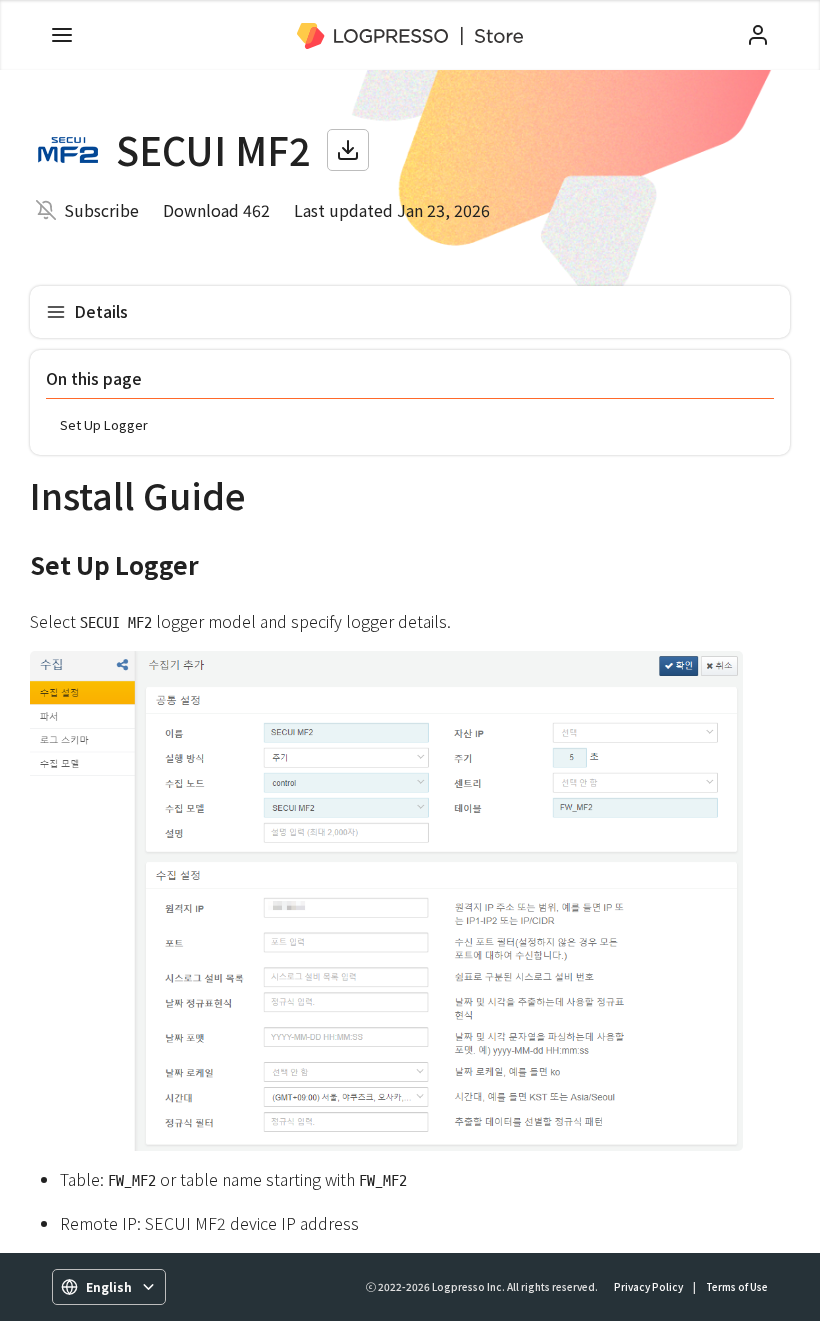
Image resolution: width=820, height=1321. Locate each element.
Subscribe (101, 210)
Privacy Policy (648, 1286)
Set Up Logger (104, 424)
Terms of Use (737, 1286)
